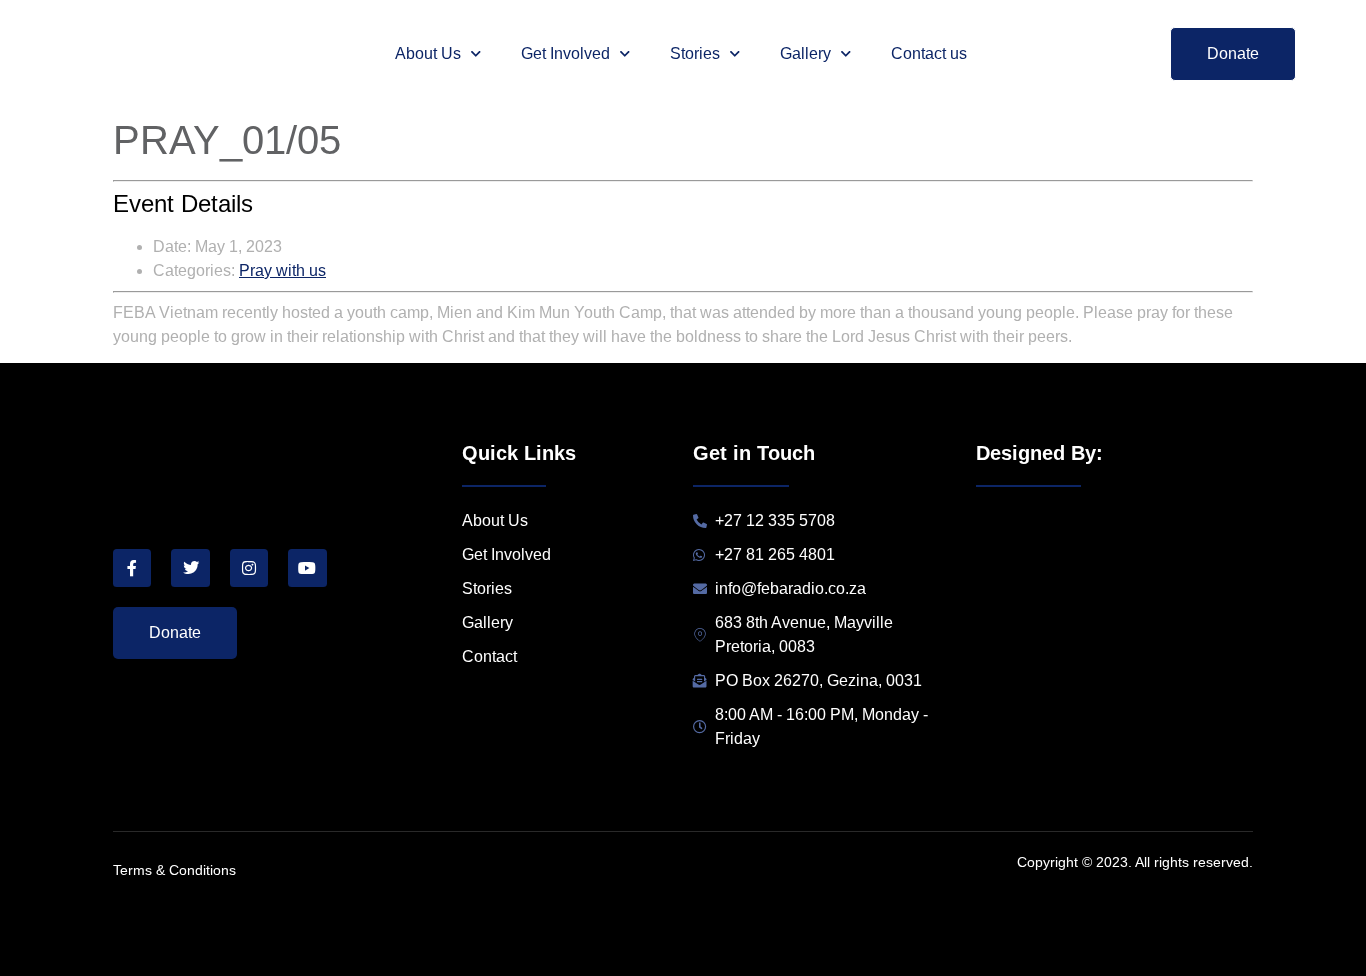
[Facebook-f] (132, 568)
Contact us (929, 53)
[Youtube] (307, 568)
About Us (428, 53)
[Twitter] (190, 568)
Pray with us (282, 270)
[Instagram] (249, 568)
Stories (695, 53)
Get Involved (565, 53)
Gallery (805, 53)
